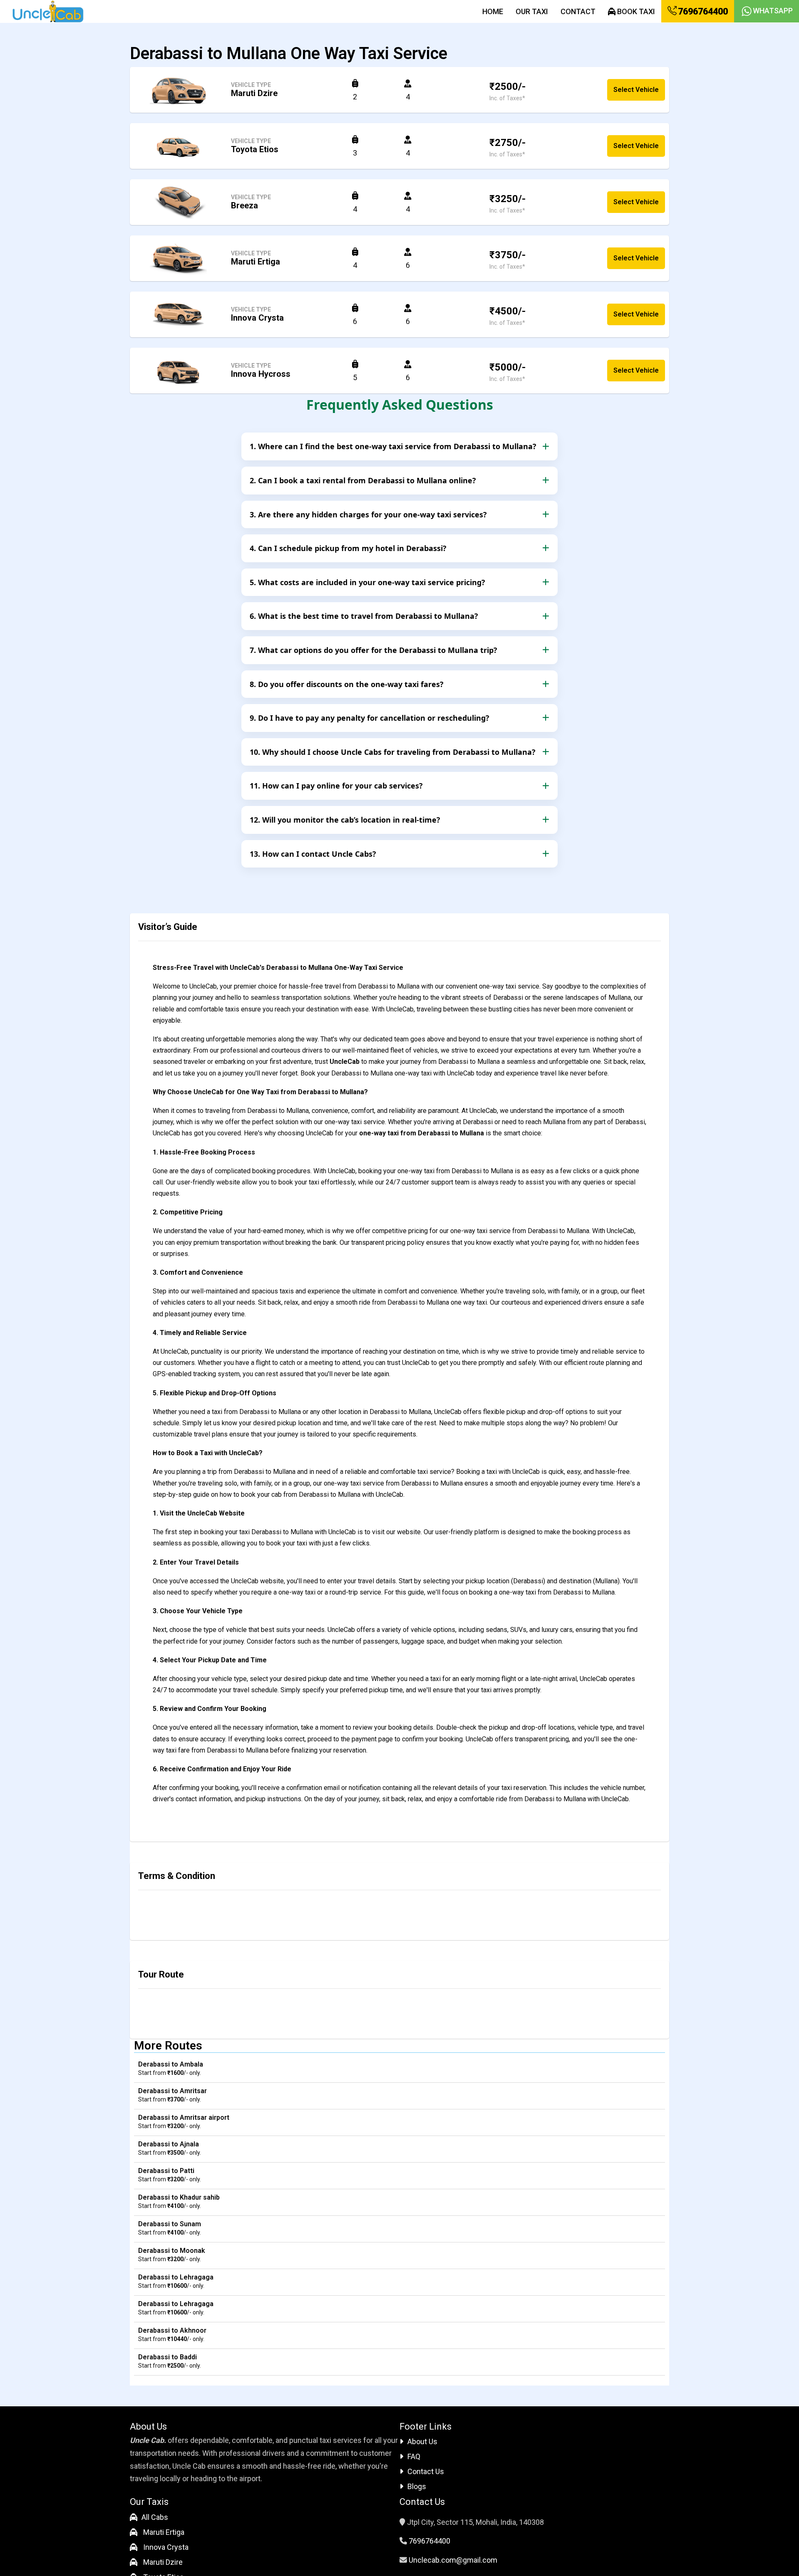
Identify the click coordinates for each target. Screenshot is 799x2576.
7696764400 (702, 11)
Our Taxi (532, 11)
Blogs (417, 2486)
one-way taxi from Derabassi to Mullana (422, 1133)
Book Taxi (635, 11)
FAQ (414, 2456)
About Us (422, 2441)
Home (493, 11)
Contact (578, 11)
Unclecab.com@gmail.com (453, 2560)
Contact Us (426, 2471)
